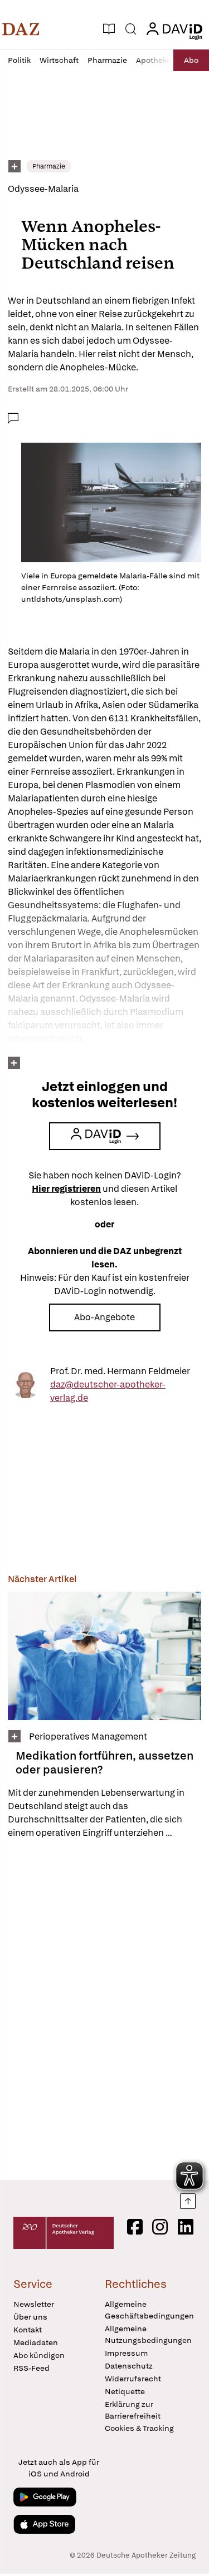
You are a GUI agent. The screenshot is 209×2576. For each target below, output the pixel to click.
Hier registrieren (66, 1189)
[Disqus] (104, 2009)
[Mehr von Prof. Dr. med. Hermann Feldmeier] (26, 1385)
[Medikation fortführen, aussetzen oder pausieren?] (104, 1656)
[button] (21, 29)
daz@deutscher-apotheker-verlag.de (108, 1391)
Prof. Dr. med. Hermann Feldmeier (120, 1371)
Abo (191, 60)
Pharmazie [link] (49, 166)
